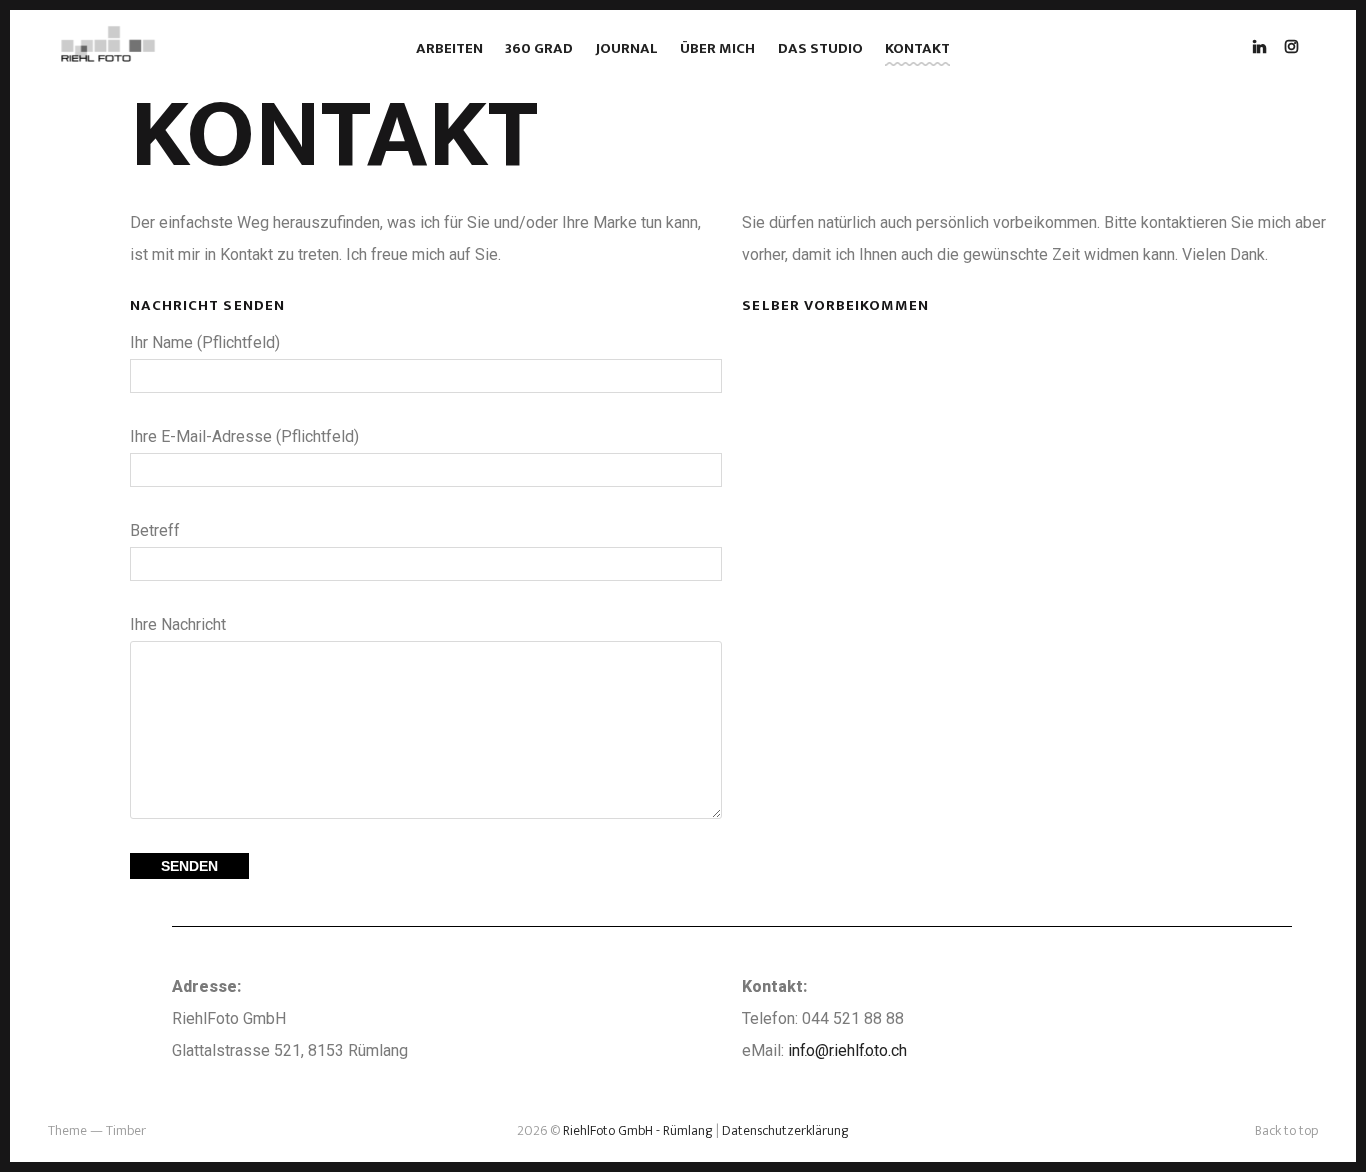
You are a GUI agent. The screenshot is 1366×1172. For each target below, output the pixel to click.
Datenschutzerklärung (785, 1130)
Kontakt (917, 48)
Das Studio (820, 48)
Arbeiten (449, 48)
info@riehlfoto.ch (847, 1050)
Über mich (717, 48)
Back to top (1286, 1130)
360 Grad (539, 48)
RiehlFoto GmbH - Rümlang (636, 1130)
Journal (627, 48)
